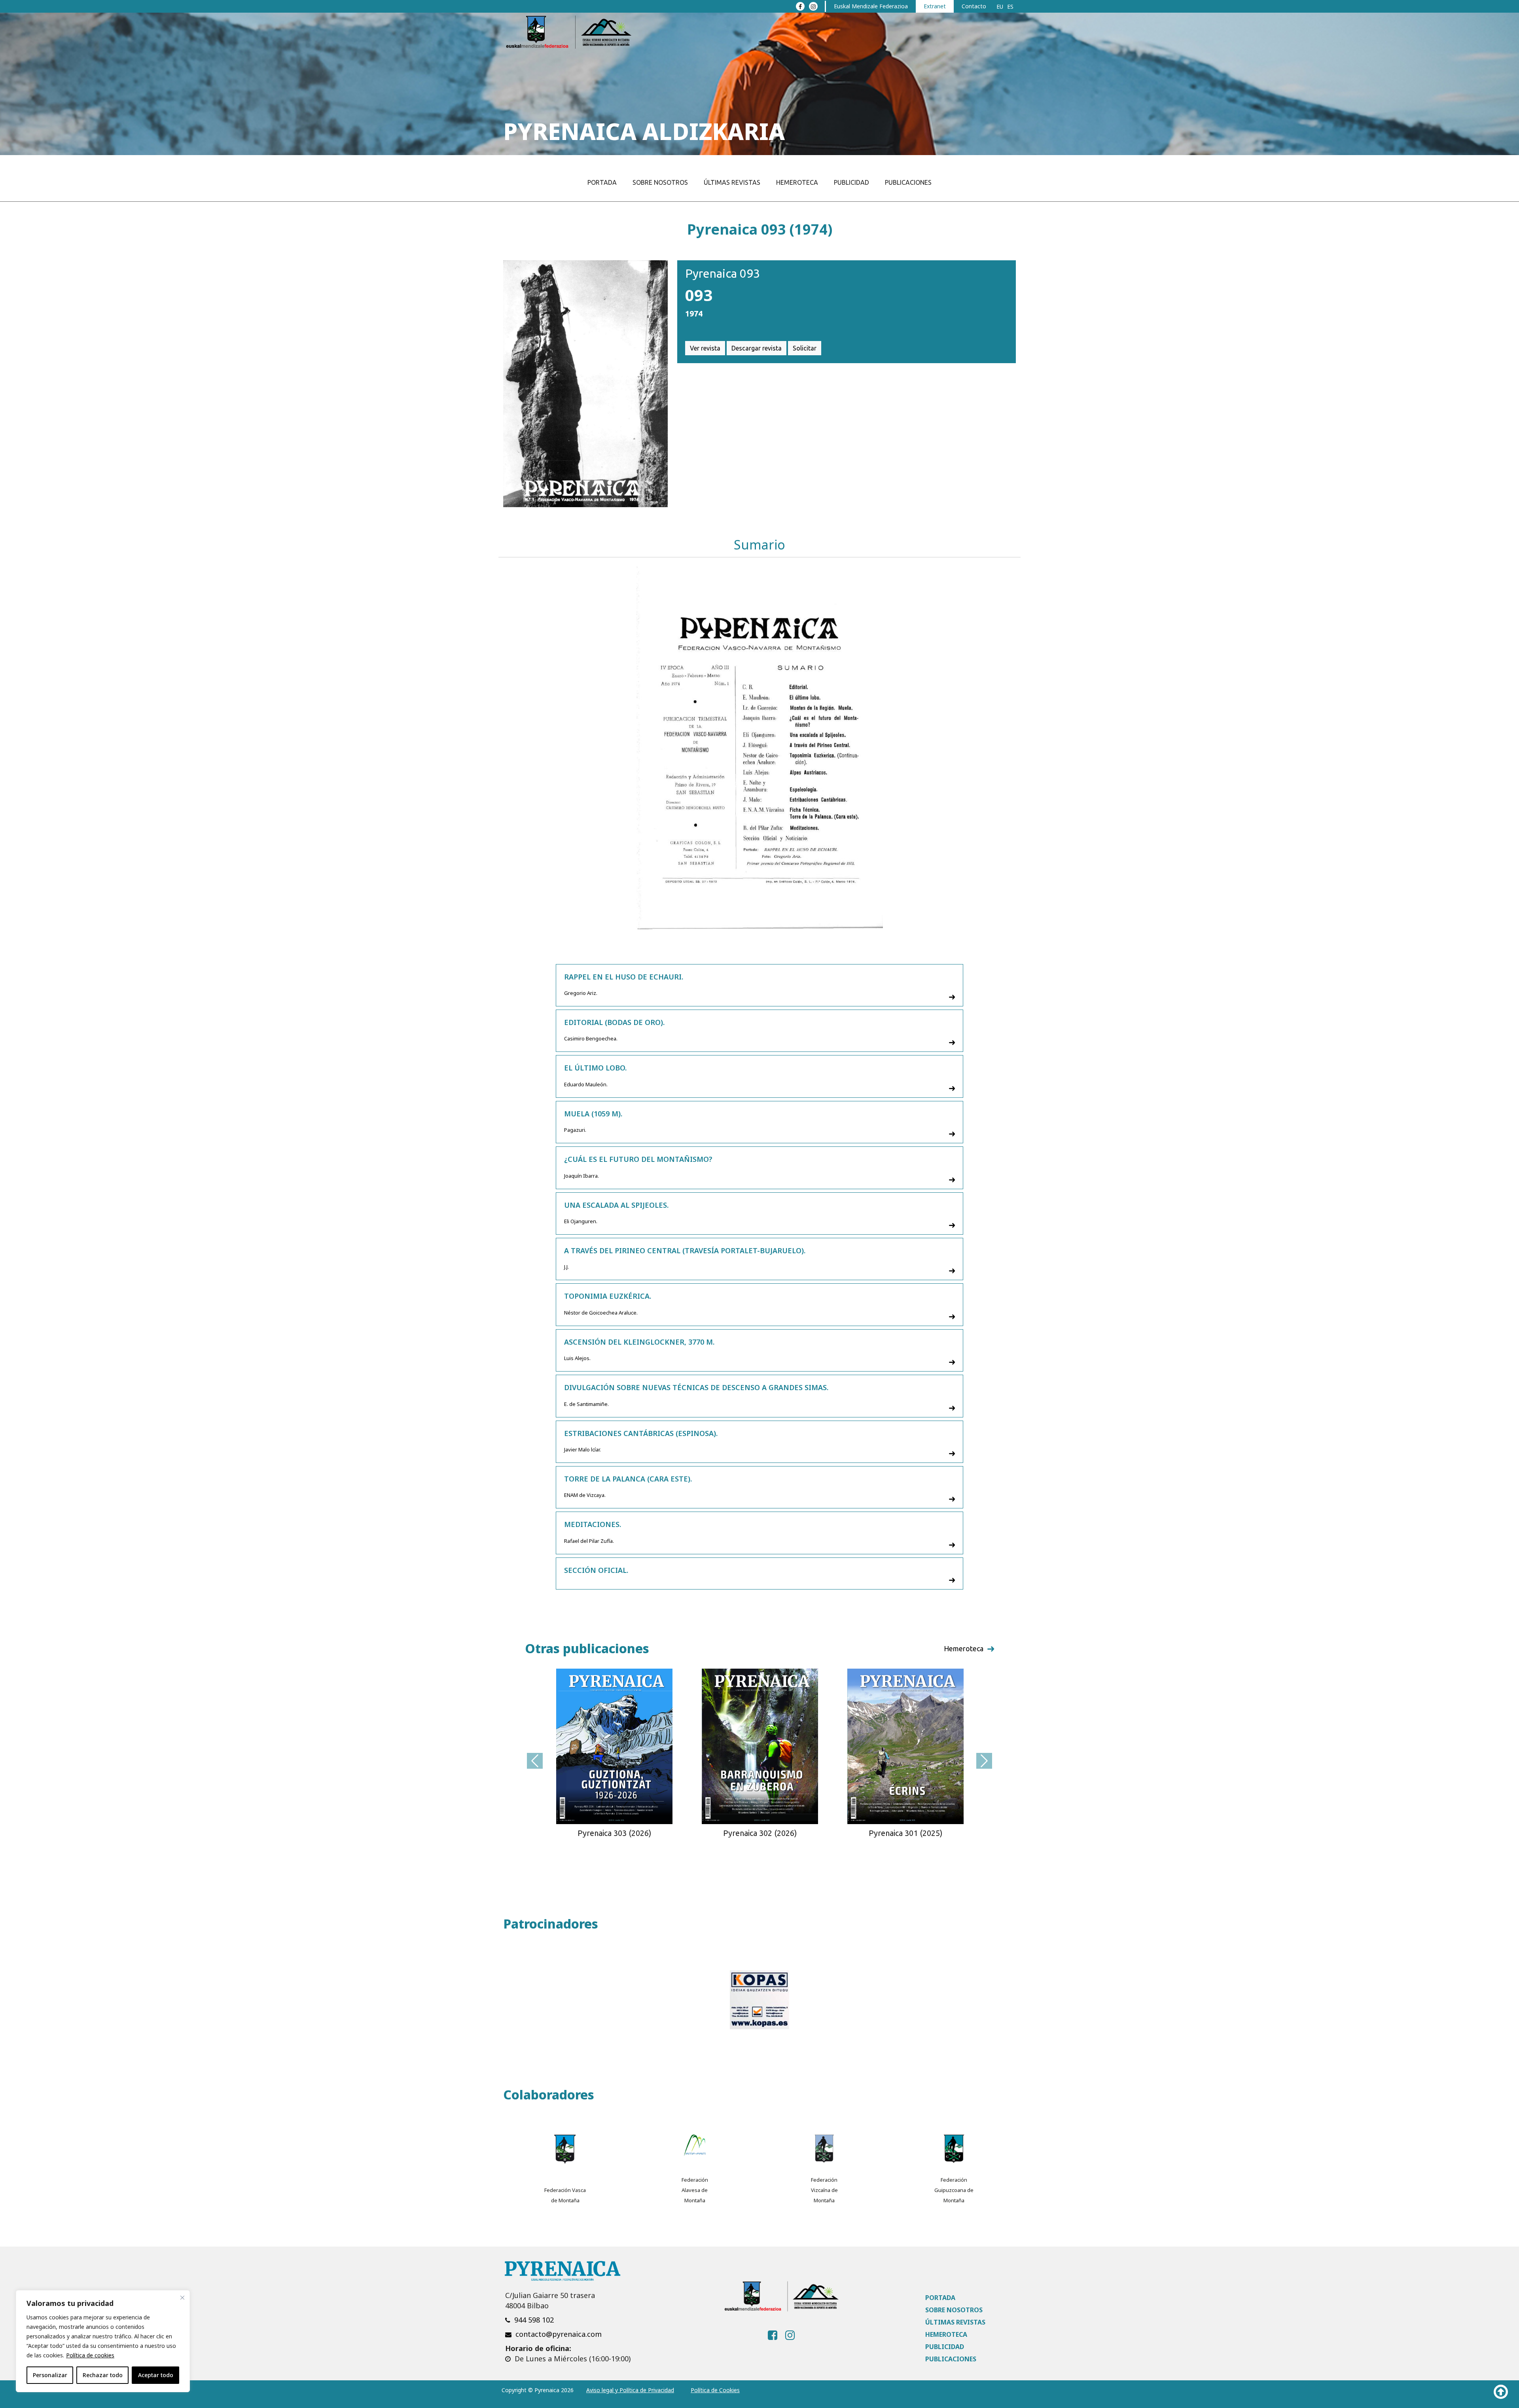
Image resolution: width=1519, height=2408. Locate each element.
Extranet (935, 6)
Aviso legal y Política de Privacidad (630, 2390)
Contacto (974, 6)
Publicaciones (908, 182)
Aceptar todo (156, 2375)
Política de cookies (90, 2355)
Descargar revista (757, 348)
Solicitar (805, 348)
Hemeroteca (797, 182)
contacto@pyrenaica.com (559, 2334)
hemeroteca (964, 1648)
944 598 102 (534, 2320)
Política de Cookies (715, 2390)
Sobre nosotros (660, 182)
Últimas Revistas (732, 182)
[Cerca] (182, 2298)
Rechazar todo (103, 2375)
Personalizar (50, 2375)
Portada (602, 182)
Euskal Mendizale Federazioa (871, 6)
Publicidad (851, 182)
